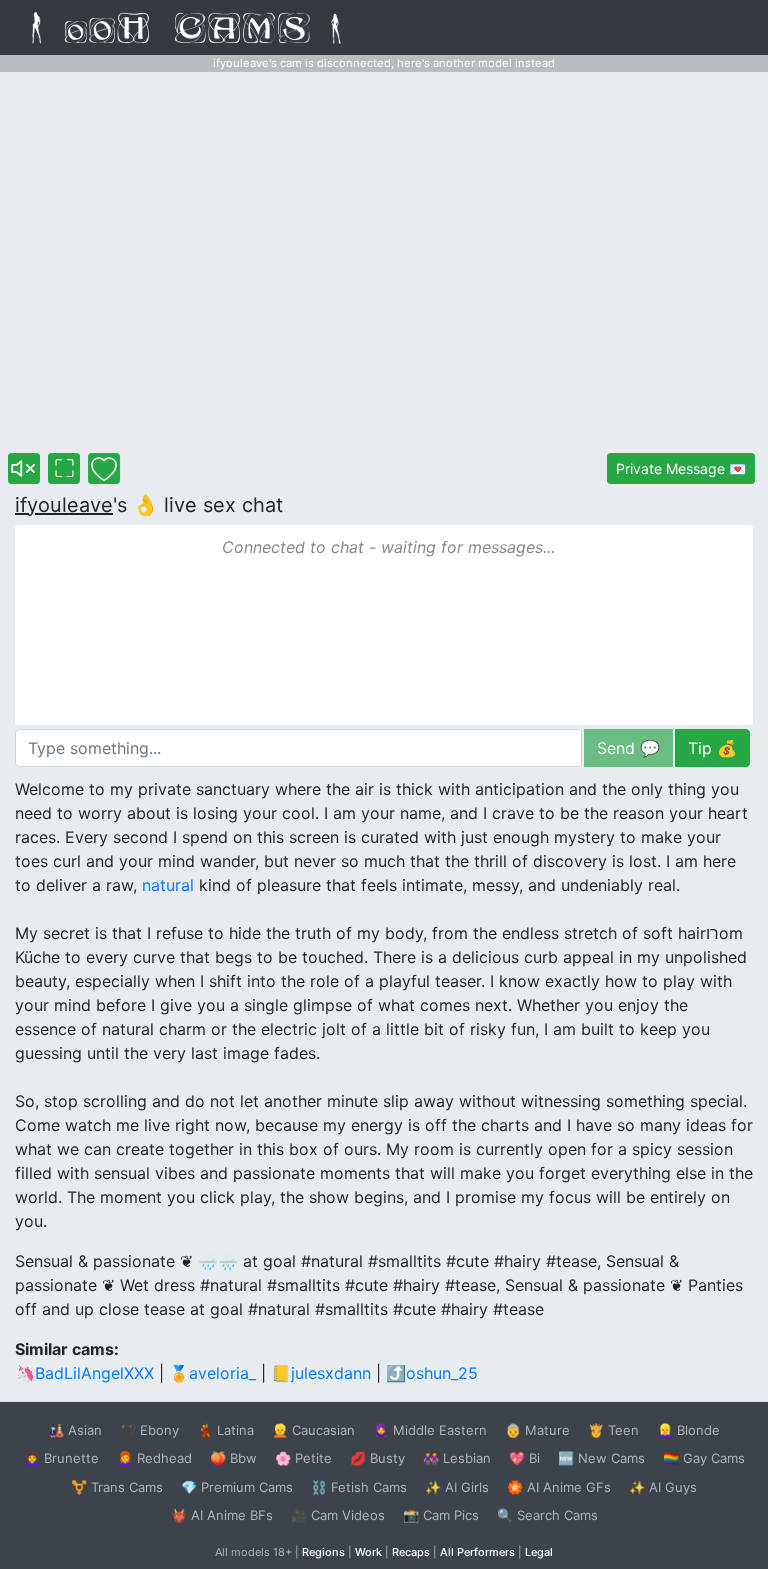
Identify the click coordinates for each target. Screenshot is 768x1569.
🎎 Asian (75, 1430)
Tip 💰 (712, 748)
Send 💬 (628, 748)
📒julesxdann (321, 1373)
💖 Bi (524, 1458)
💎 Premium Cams (237, 1487)
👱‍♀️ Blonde (688, 1430)
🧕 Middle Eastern (430, 1430)
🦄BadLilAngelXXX (84, 1373)
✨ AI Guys (663, 1487)
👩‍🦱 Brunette (61, 1458)
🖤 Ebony (149, 1430)
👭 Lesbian (457, 1458)
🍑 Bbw (233, 1458)
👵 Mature (537, 1430)
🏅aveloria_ (212, 1373)
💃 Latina (225, 1430)
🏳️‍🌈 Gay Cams (704, 1458)
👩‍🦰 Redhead (154, 1458)
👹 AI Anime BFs (222, 1515)
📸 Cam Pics (441, 1515)
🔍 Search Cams (547, 1515)
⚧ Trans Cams (117, 1487)
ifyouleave (64, 505)
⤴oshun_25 (432, 1373)
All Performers (477, 1552)
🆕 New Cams (601, 1458)
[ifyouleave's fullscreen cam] (64, 468)
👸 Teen (613, 1430)
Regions (323, 1552)
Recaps (411, 1552)
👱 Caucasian (313, 1430)
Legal (539, 1552)
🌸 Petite (303, 1458)
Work (368, 1552)
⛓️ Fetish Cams (359, 1487)
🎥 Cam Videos (338, 1515)
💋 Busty (377, 1458)
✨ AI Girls (457, 1487)
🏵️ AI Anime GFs (559, 1487)
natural (168, 885)
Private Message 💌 (681, 468)
